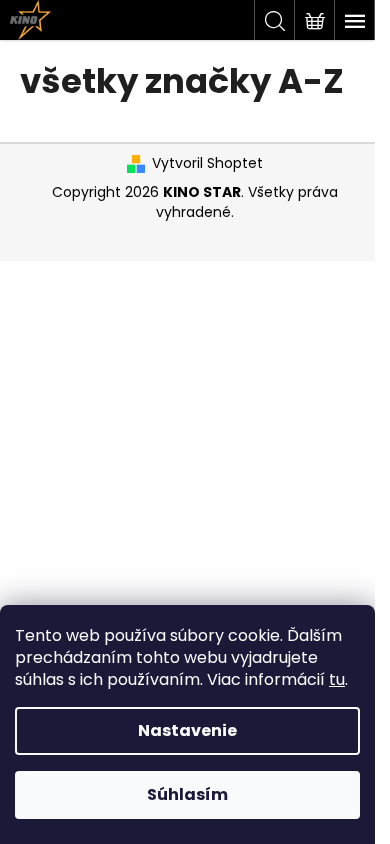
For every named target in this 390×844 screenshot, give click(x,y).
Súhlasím (187, 794)
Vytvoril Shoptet (207, 163)
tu (337, 679)
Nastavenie (187, 730)
